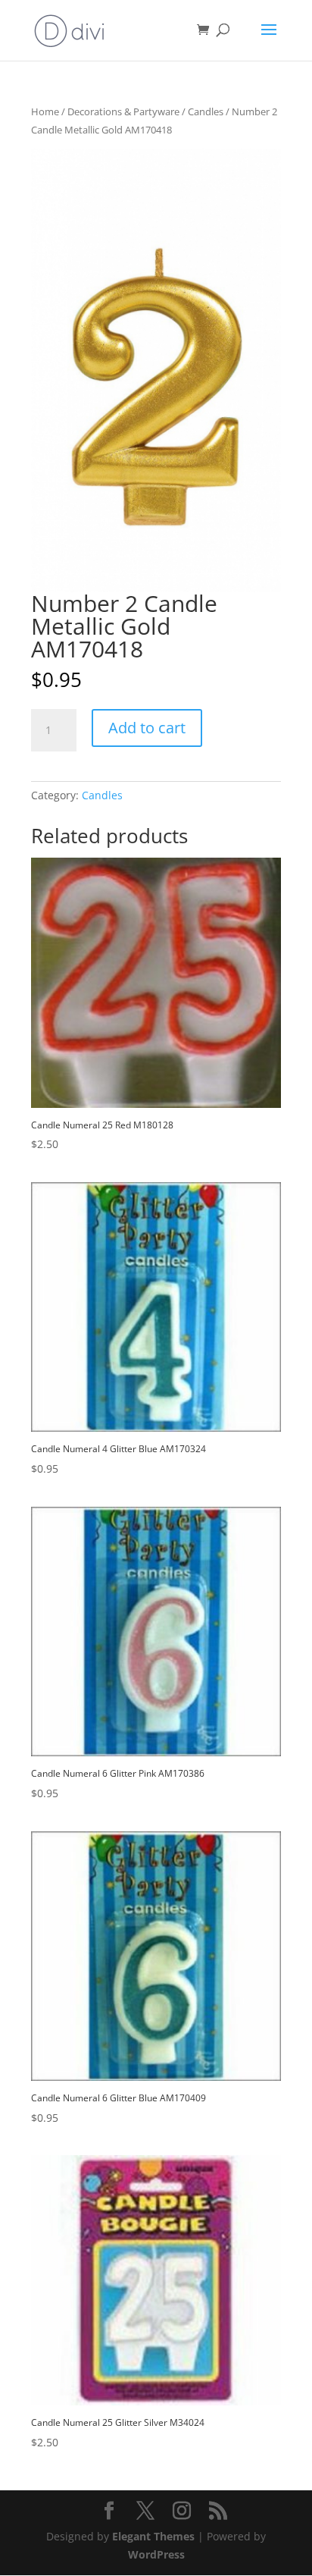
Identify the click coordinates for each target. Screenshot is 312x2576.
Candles (206, 111)
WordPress (156, 2554)
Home (45, 111)
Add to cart (147, 728)
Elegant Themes (153, 2536)
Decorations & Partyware (123, 111)
